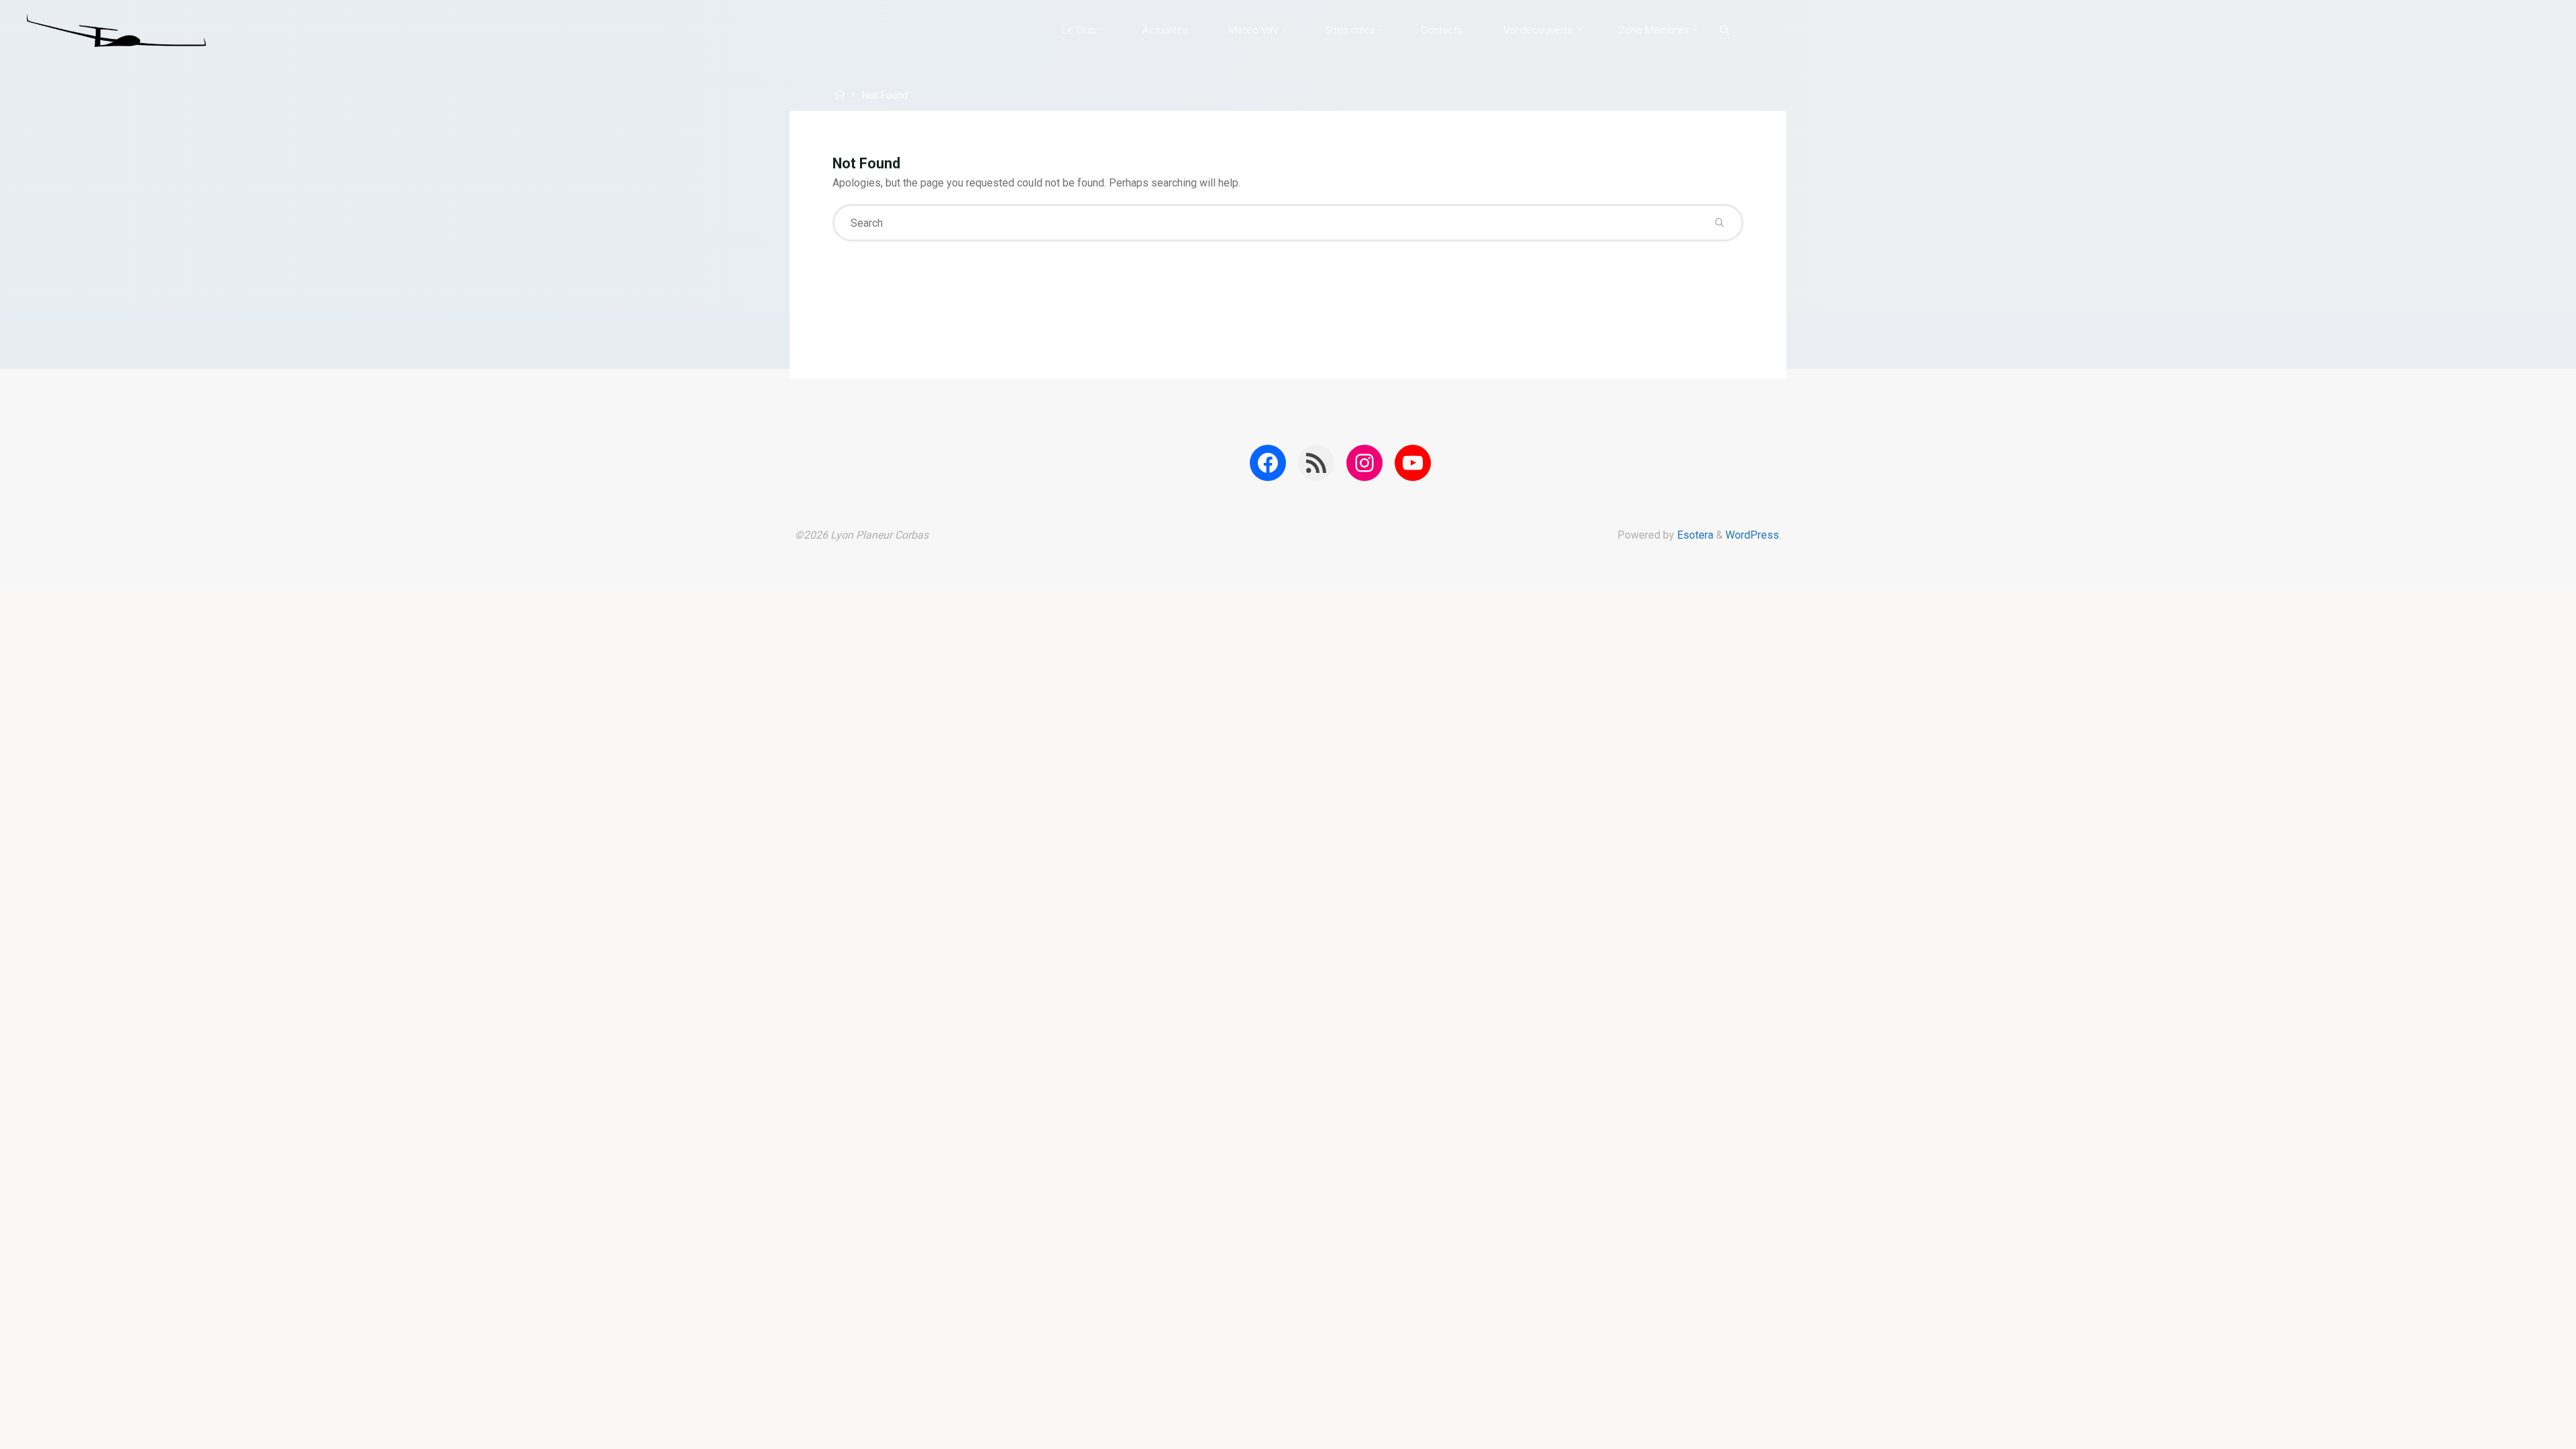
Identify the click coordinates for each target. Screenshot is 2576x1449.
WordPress (1752, 535)
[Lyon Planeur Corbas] (116, 30)
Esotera (1694, 535)
